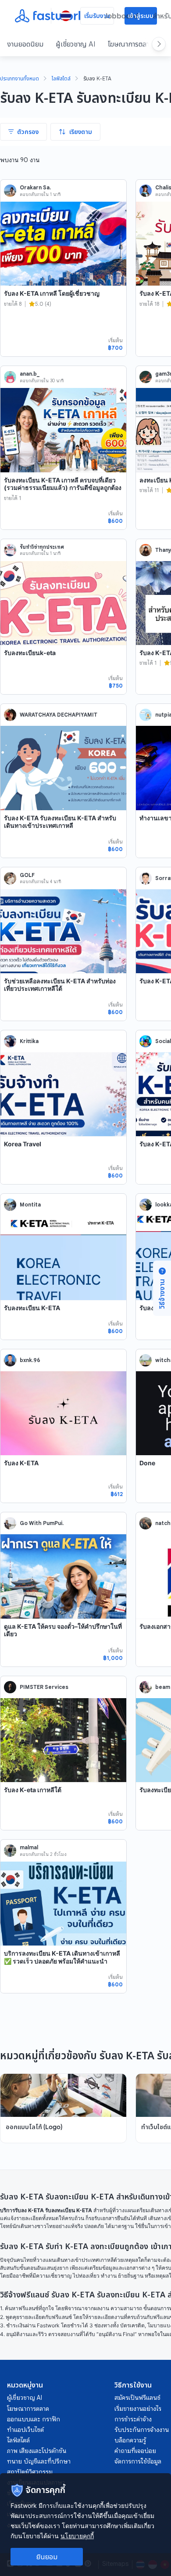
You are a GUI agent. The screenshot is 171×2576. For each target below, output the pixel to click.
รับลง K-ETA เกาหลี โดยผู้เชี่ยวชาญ (52, 293)
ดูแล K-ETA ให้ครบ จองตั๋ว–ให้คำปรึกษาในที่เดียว (63, 1630)
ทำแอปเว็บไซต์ (25, 2430)
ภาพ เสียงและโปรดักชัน (37, 2451)
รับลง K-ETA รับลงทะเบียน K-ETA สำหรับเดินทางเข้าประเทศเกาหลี (60, 822)
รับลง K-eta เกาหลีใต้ (33, 1790)
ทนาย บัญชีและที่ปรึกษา (39, 2461)
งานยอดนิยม (25, 44)
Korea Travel (23, 1144)
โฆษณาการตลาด (130, 44)
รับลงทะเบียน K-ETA (32, 1308)
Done (147, 1463)
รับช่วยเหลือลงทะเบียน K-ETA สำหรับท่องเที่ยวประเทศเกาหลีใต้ (60, 985)
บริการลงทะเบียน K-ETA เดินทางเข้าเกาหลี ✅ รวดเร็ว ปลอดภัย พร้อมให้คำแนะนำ (62, 1957)
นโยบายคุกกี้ (77, 2536)
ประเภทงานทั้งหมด (20, 79)
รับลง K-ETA (21, 1463)
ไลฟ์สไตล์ (61, 79)
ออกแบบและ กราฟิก (34, 2419)
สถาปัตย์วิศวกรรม (30, 2472)
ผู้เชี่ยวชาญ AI (76, 44)
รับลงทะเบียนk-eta (30, 653)
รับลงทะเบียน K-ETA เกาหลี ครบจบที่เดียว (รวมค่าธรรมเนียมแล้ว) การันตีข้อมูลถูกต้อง (63, 484)
